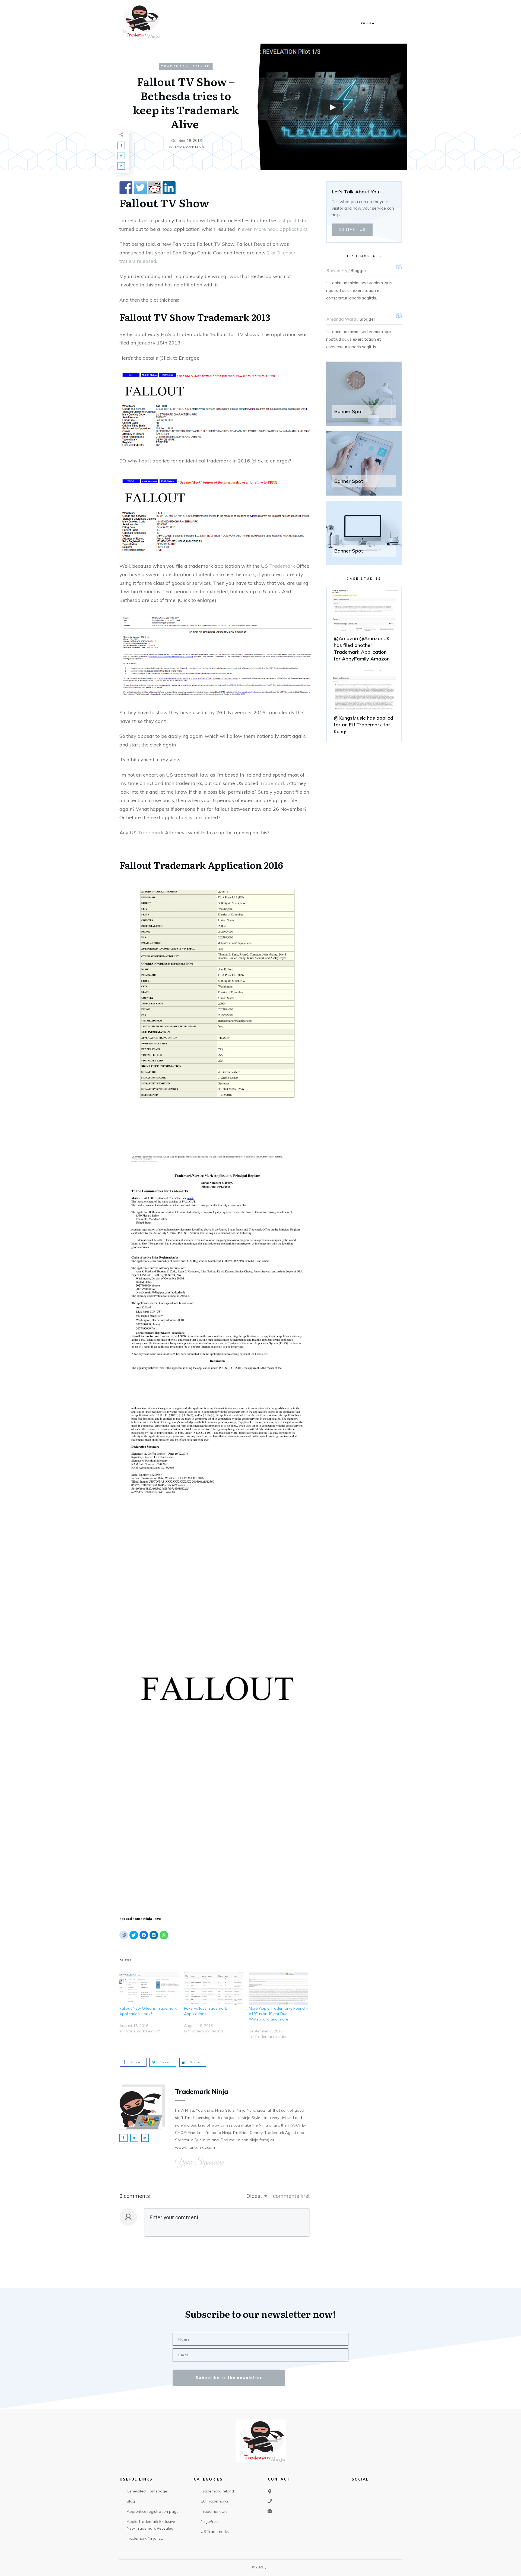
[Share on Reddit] (155, 188)
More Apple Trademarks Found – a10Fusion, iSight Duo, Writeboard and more (278, 2014)
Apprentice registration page (153, 2511)
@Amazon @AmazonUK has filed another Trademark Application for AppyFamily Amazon (364, 628)
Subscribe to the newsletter (229, 2378)
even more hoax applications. (275, 229)
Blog (131, 2501)
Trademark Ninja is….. (146, 2538)
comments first (291, 2196)
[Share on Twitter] (140, 188)
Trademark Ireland (186, 66)
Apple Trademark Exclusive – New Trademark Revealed (152, 2525)
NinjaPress (210, 2521)
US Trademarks (215, 2532)
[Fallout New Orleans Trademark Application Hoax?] (149, 1989)
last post (287, 220)
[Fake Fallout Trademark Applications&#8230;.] (214, 1989)
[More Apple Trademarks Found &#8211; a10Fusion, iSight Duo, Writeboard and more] (278, 1989)
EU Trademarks (215, 2501)
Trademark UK (214, 2511)
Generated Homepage (147, 2491)
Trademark (223, 317)
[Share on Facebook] (126, 188)
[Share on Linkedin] (169, 188)
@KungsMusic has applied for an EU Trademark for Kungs (364, 704)
